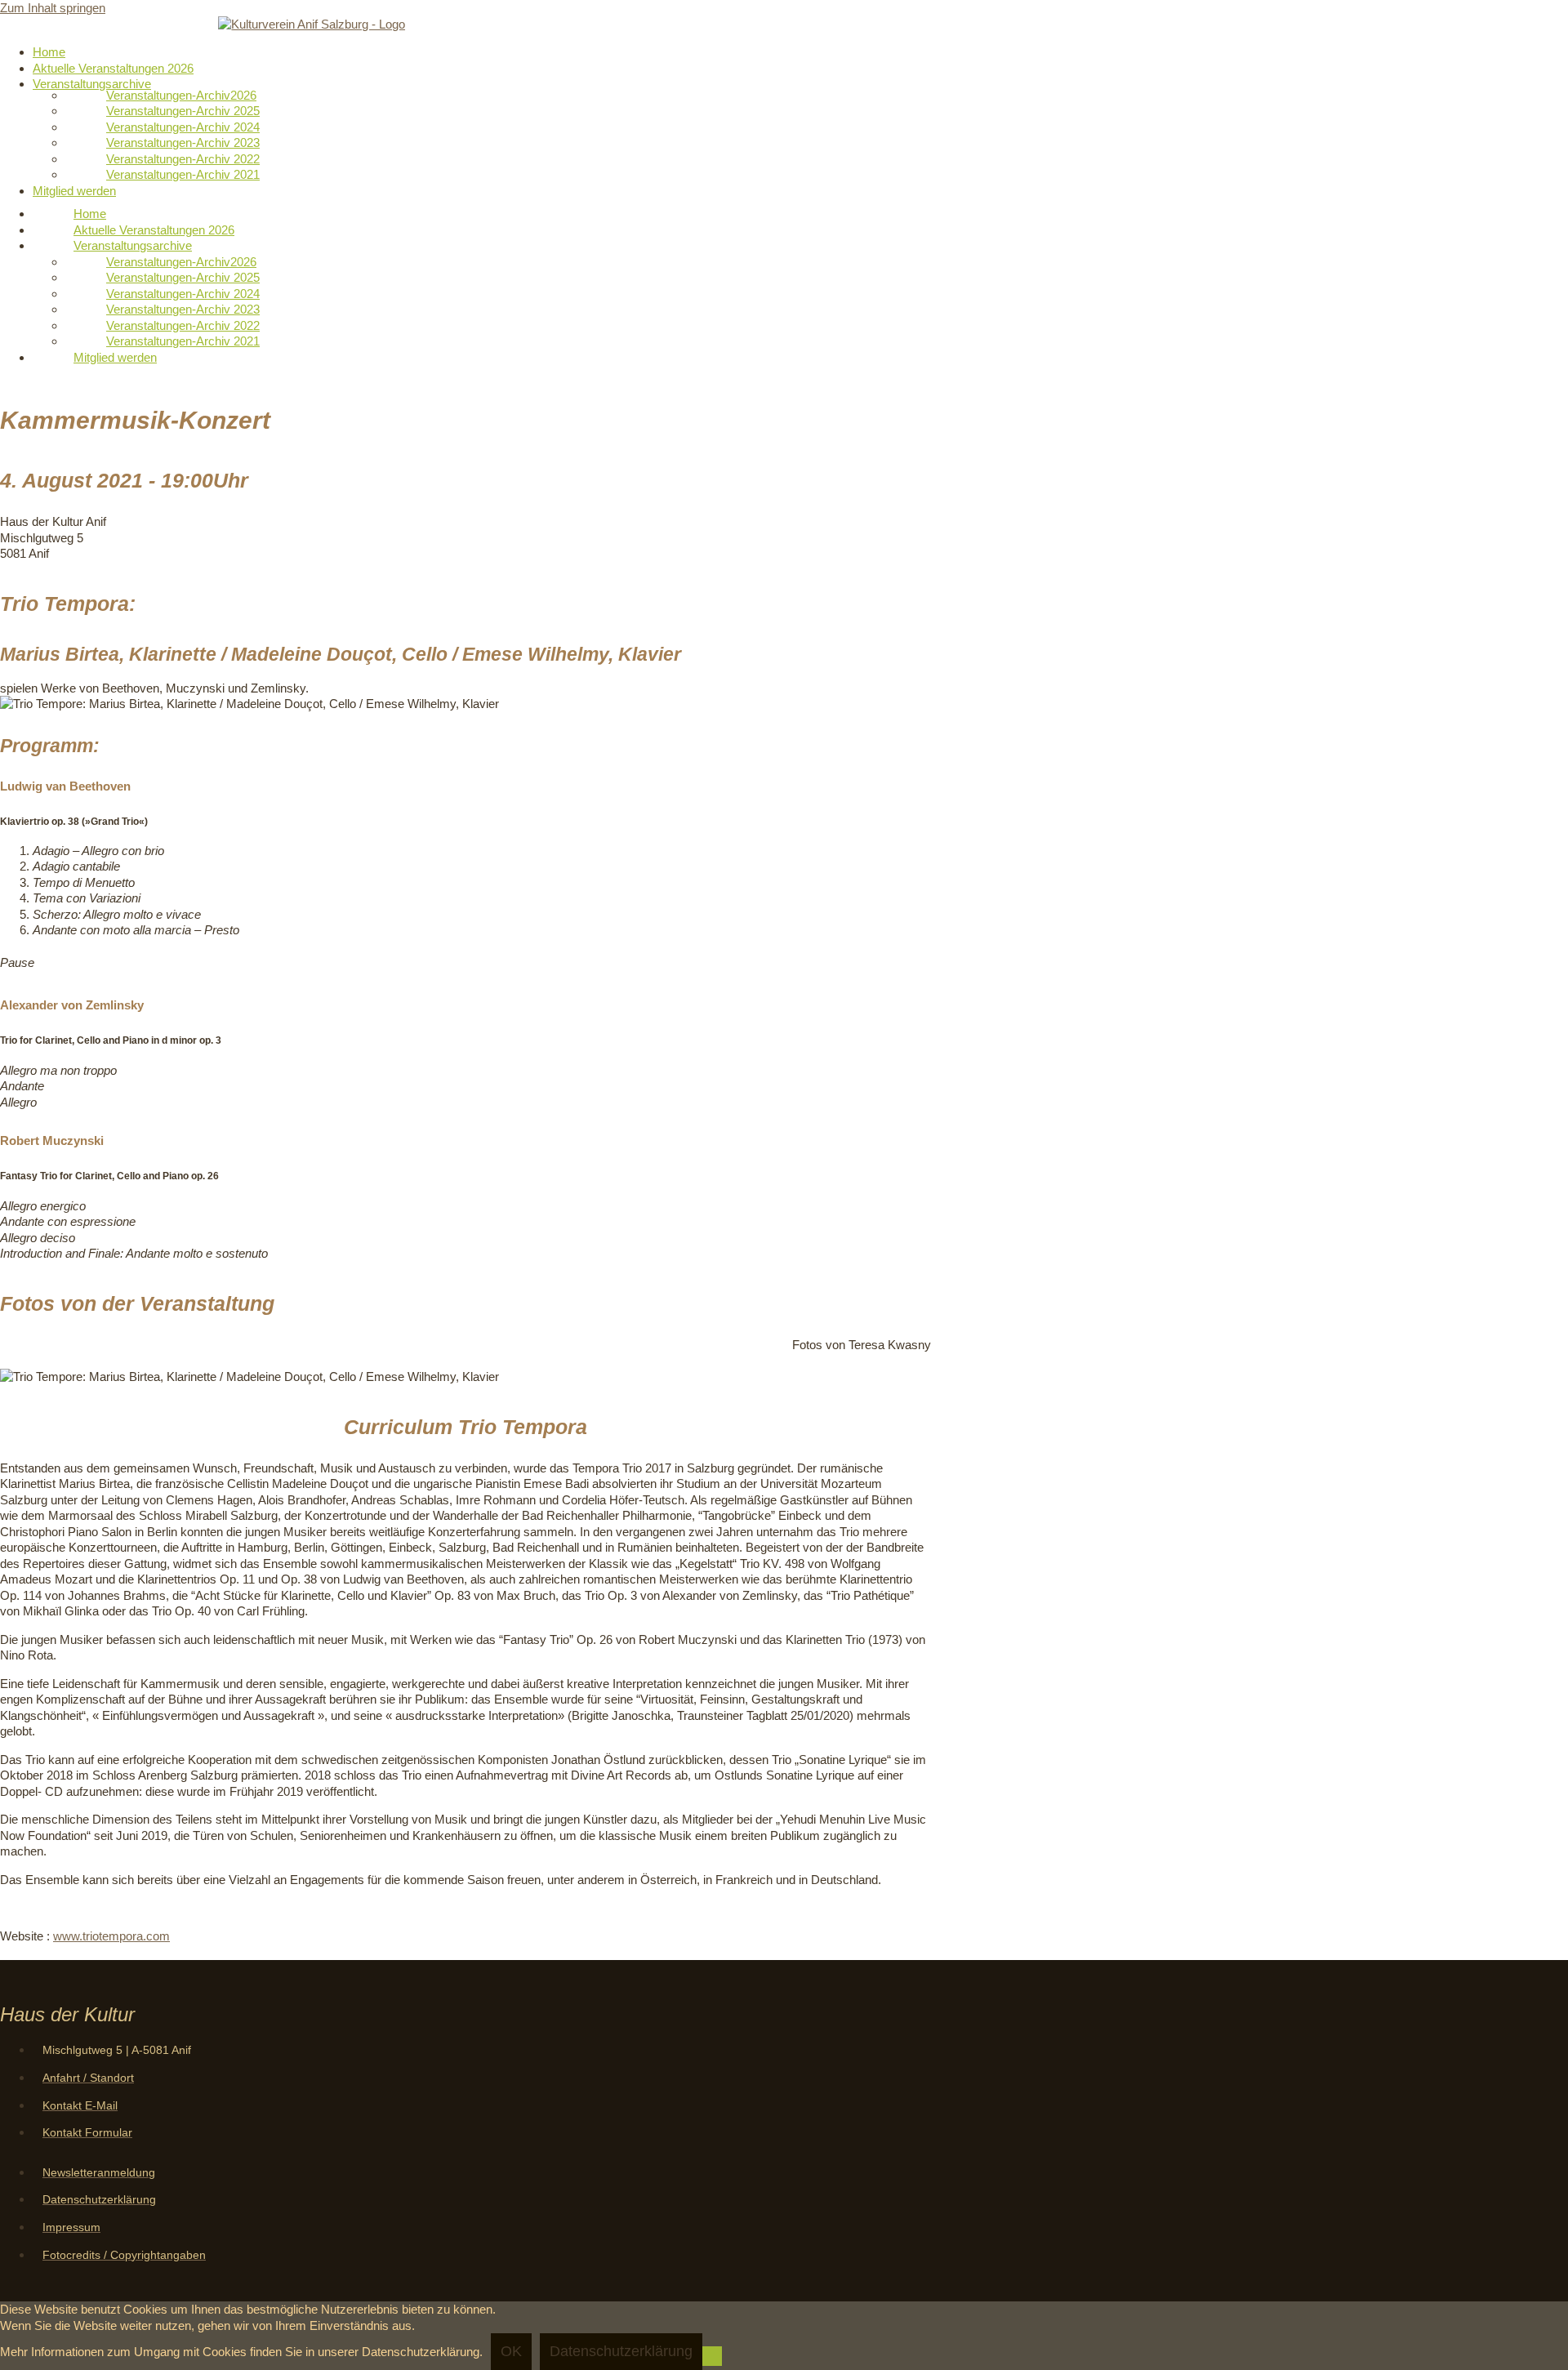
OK (511, 2351)
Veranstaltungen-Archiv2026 (181, 95)
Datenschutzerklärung (621, 2351)
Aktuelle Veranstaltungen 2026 (113, 68)
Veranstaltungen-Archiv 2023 (183, 143)
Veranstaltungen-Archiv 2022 (183, 159)
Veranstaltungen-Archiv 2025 (183, 111)
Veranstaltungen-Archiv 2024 (183, 127)
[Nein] (712, 2356)
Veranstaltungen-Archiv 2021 (183, 174)
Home (49, 52)
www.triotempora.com (111, 1936)
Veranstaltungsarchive (92, 84)
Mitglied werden (74, 191)
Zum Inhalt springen (53, 8)
